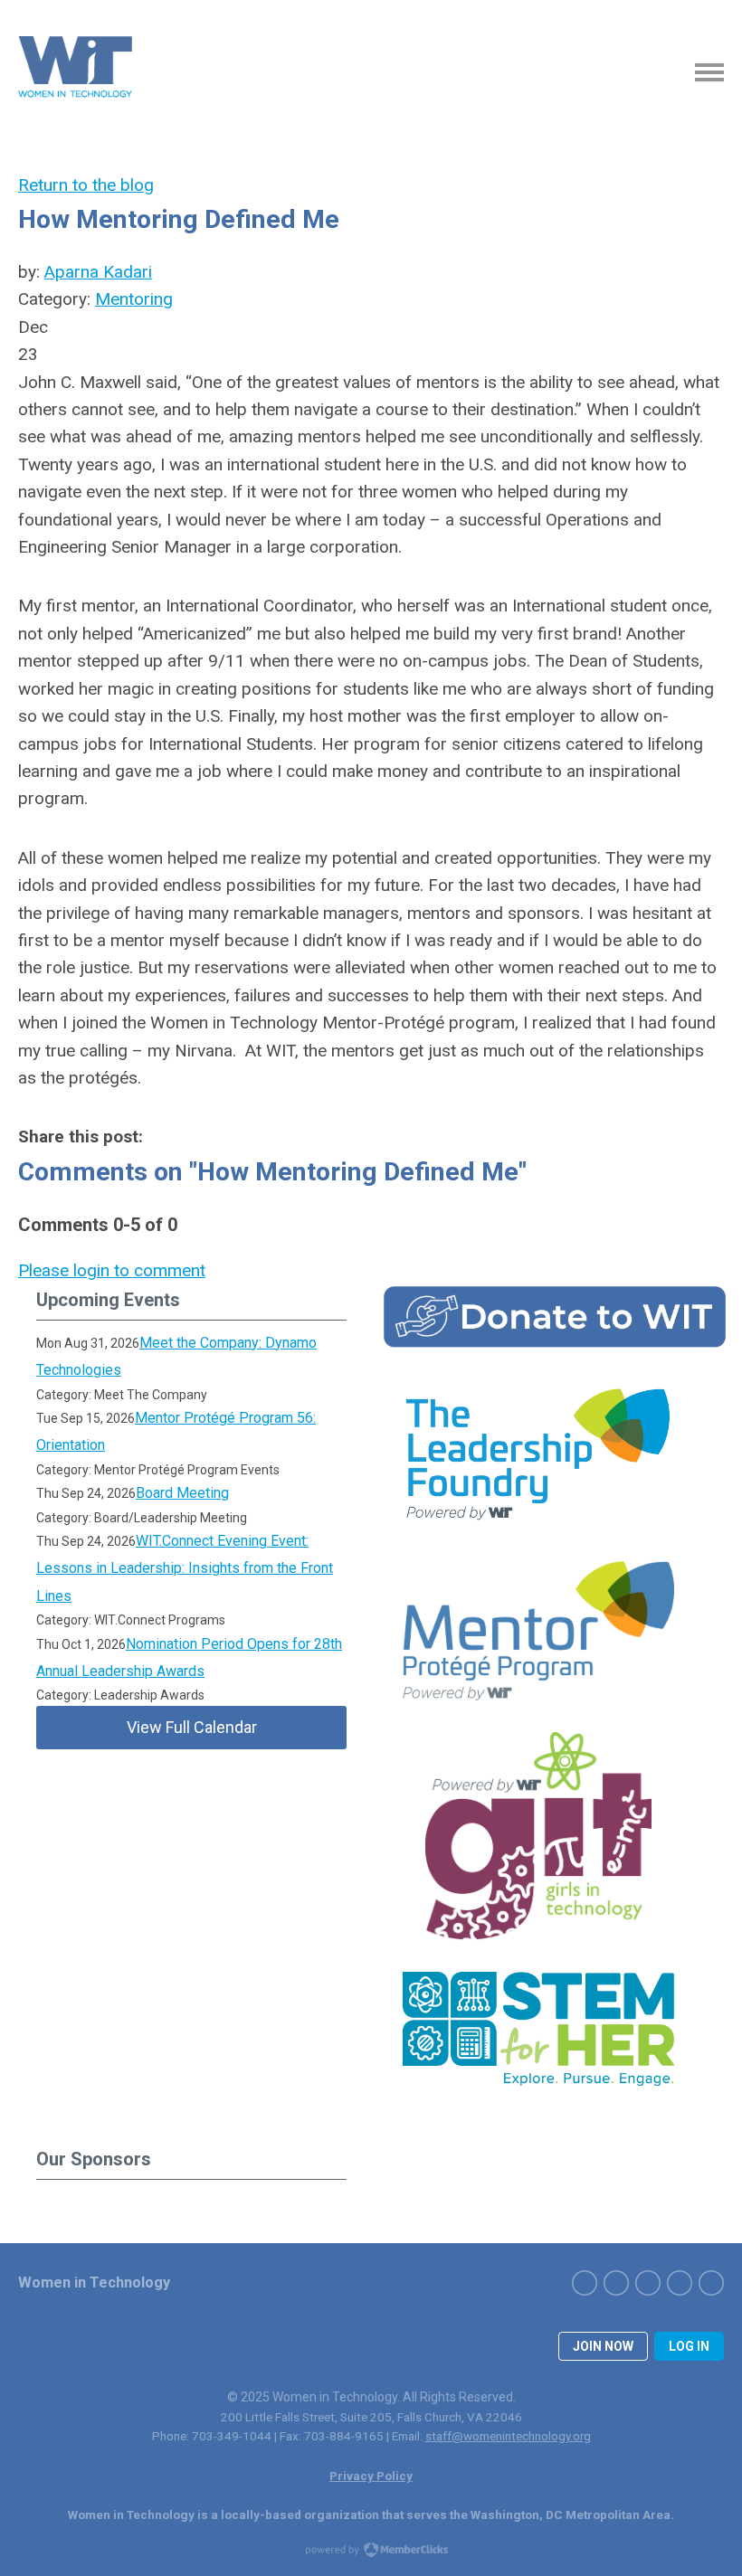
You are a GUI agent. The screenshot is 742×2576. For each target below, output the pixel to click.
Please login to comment (112, 1270)
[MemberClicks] (77, 72)
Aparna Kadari (98, 272)
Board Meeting (182, 1493)
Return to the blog (86, 185)
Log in (689, 2346)
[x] (616, 2283)
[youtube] (711, 2283)
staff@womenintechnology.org (508, 2436)
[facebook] (585, 2283)
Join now (603, 2346)
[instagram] (648, 2283)
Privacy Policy (371, 2476)
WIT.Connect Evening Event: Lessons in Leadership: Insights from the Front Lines (185, 1568)
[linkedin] (680, 2283)
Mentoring (134, 299)
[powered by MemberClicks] (371, 2552)
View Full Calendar (192, 1727)
